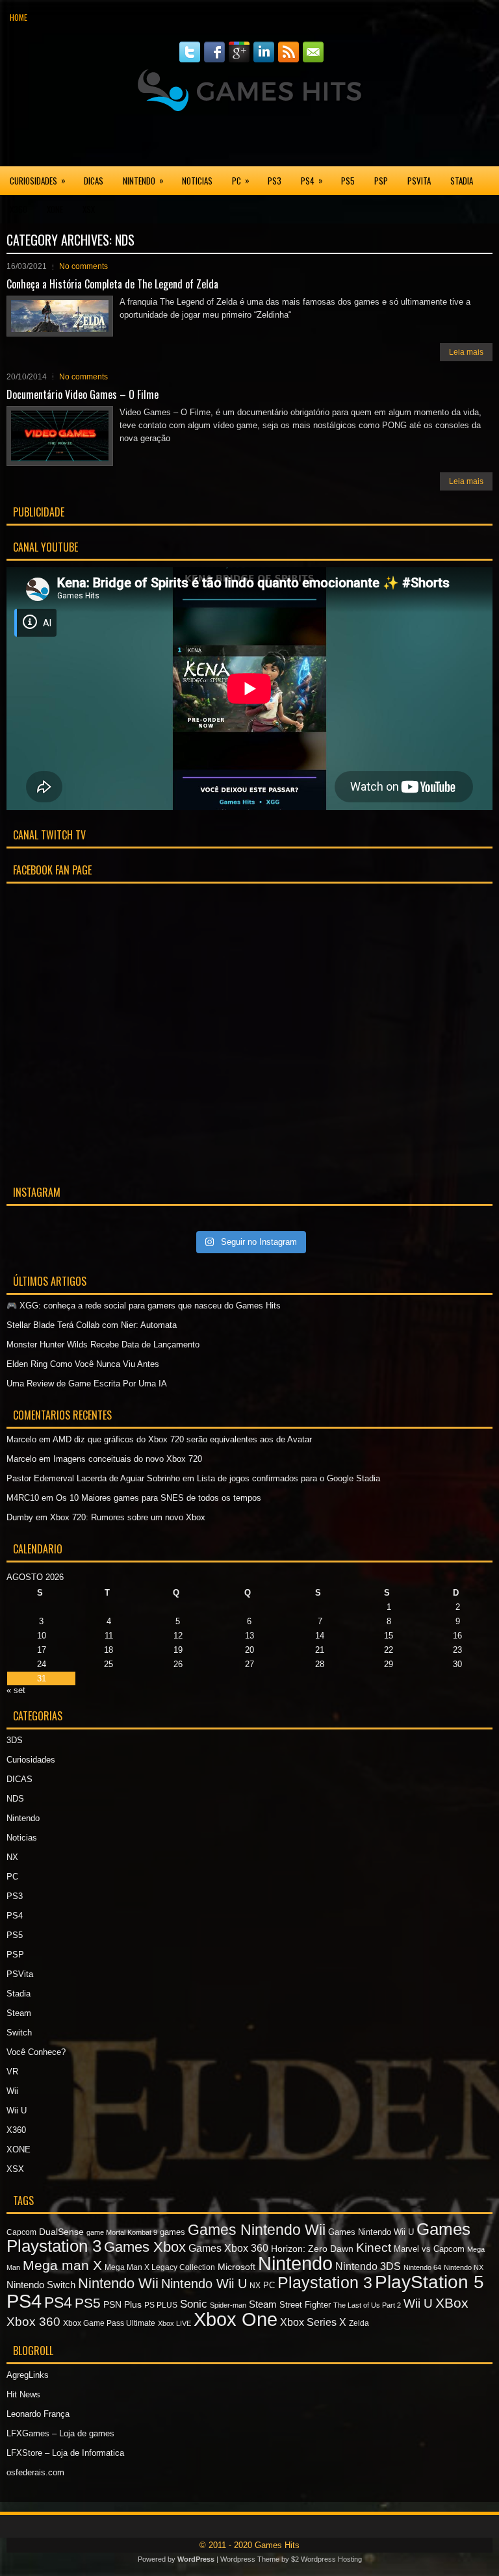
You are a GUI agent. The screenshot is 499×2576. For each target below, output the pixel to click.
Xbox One (236, 2319)
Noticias (197, 181)
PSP (381, 181)
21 (320, 1650)
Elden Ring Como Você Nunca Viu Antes (83, 1364)
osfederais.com (35, 2472)
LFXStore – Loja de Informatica (65, 2453)
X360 (19, 209)
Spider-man (228, 2305)
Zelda (359, 2323)
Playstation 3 (325, 2282)
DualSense (61, 2232)
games (173, 2232)
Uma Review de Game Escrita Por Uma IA (87, 1384)
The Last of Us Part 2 (367, 2305)
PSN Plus (122, 2304)
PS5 (348, 181)
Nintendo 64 (422, 2267)
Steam (19, 2013)
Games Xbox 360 (228, 2248)
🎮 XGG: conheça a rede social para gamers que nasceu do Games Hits (144, 1306)
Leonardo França (38, 2414)
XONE (55, 209)
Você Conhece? (36, 2052)
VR (12, 2072)
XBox (452, 2303)
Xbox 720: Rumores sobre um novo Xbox (128, 1517)
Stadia (462, 181)
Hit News (23, 2394)
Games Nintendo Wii (257, 2230)
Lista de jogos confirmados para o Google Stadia (288, 1478)
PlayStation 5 (429, 2282)
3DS (15, 1740)
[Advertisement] (249, 139)
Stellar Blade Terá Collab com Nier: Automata (92, 1325)
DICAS (94, 181)
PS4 (312, 180)
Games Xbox (145, 2247)
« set (16, 1690)
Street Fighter (305, 2305)
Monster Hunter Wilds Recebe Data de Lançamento (103, 1345)
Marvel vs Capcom (429, 2249)
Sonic (194, 2304)
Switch (19, 2033)
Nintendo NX (464, 2267)
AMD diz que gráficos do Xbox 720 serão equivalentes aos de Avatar (182, 1439)
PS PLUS (161, 2305)
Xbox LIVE (174, 2323)
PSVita (419, 181)
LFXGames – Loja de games (60, 2433)
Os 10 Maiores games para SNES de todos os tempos (159, 1498)
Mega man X (62, 2265)
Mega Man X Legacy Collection (160, 2267)
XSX (89, 209)
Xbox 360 (33, 2322)
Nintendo (143, 180)
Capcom (21, 2232)
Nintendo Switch (41, 2285)
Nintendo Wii (118, 2283)
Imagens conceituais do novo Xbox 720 (128, 1459)
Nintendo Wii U (204, 2284)
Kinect (374, 2248)
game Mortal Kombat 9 (122, 2232)
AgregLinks (28, 2375)
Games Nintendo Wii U (371, 2232)
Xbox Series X (313, 2322)
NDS (15, 1799)
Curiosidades (38, 180)
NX (12, 1857)
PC (241, 180)
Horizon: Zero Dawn (312, 2249)
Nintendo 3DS (368, 2266)
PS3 (275, 181)
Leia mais (466, 352)
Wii (12, 2091)
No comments (83, 266)
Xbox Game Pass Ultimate (109, 2323)
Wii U (17, 2111)
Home (19, 17)
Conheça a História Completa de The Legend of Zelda (112, 284)
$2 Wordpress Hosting (326, 2559)
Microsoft (237, 2267)
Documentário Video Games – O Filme (83, 394)
